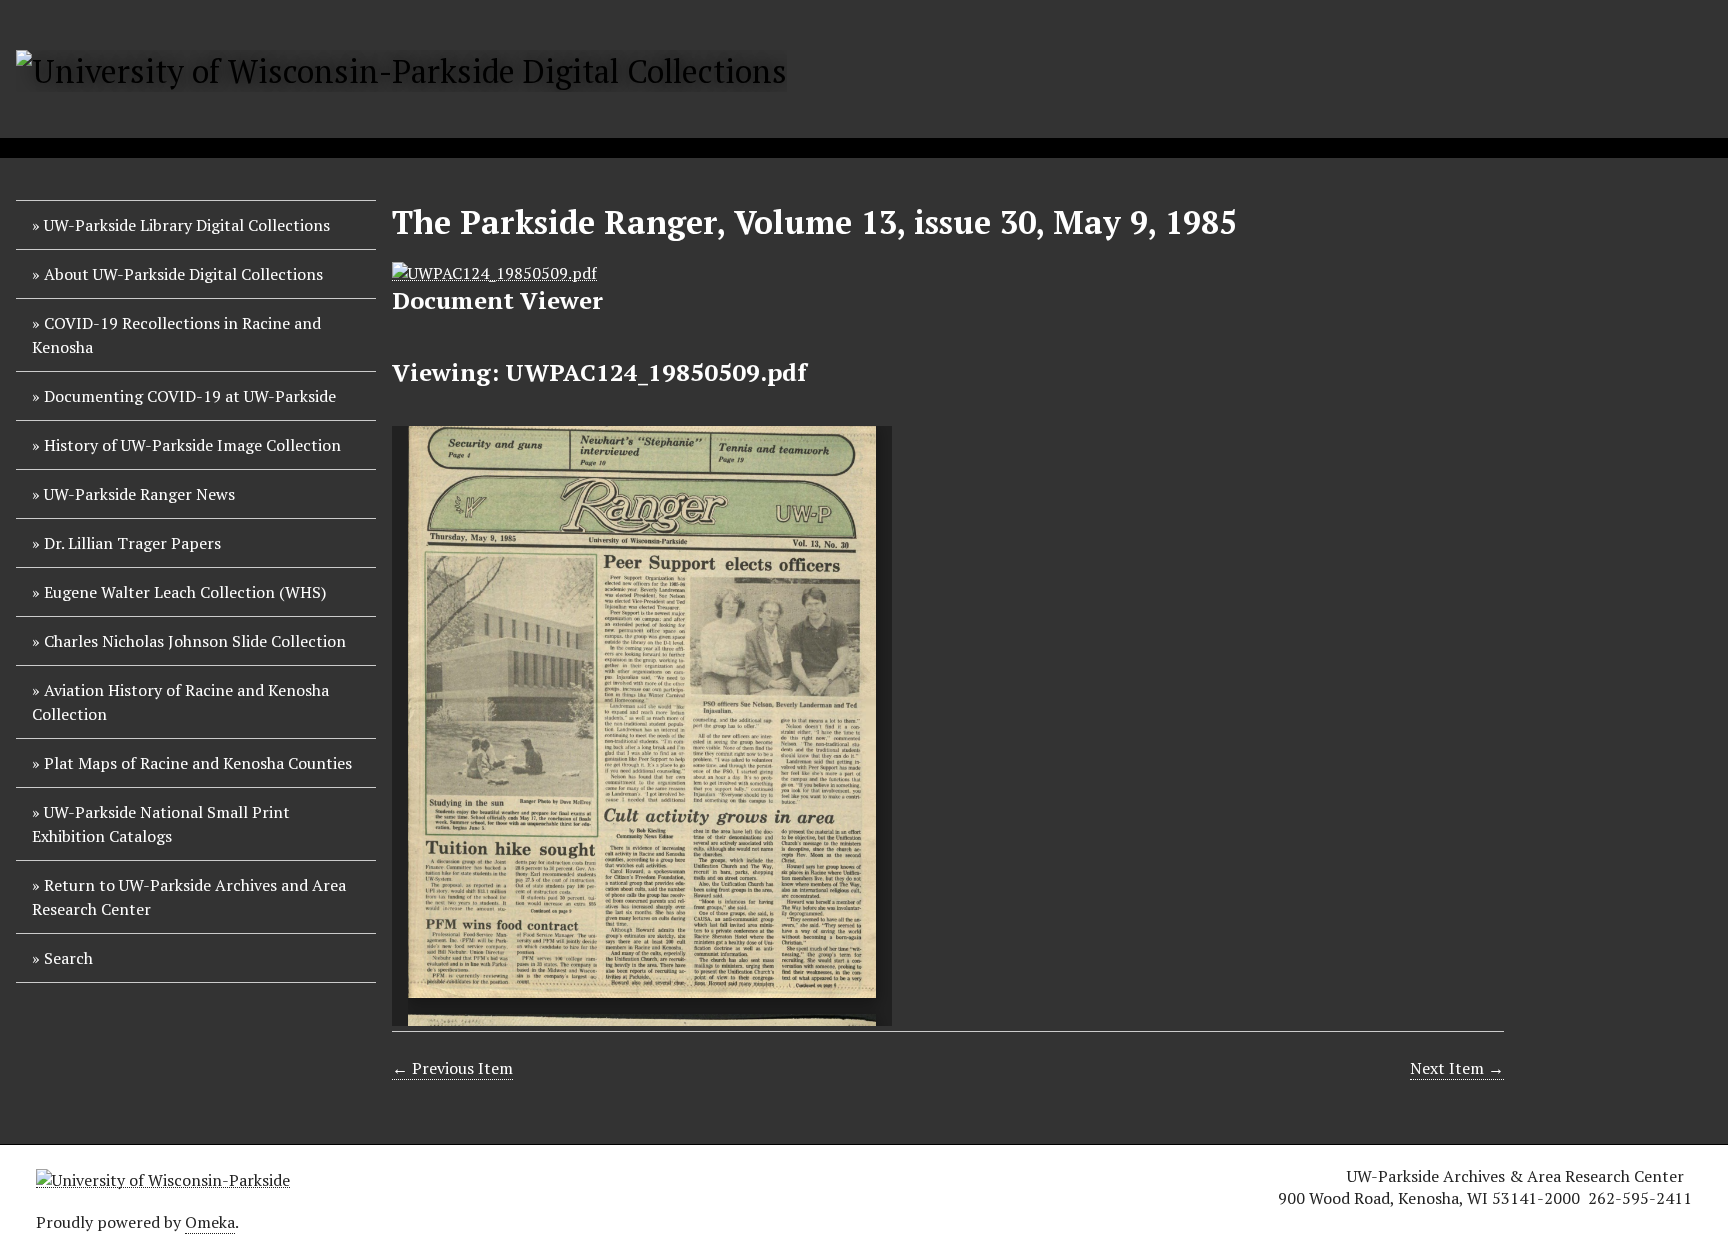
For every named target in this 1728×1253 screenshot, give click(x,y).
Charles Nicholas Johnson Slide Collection (195, 641)
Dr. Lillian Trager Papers (132, 543)
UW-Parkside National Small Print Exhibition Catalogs (161, 824)
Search (68, 958)
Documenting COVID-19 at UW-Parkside (190, 396)
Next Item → (1457, 1068)
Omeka (210, 1222)
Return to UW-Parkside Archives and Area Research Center (189, 897)
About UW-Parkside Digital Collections (183, 274)
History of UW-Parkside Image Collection (192, 445)
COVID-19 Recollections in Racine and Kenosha (176, 335)
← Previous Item (452, 1068)
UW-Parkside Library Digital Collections (187, 225)
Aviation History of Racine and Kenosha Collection (180, 702)
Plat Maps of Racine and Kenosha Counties (198, 763)
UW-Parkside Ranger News (139, 494)
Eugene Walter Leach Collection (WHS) (185, 592)
